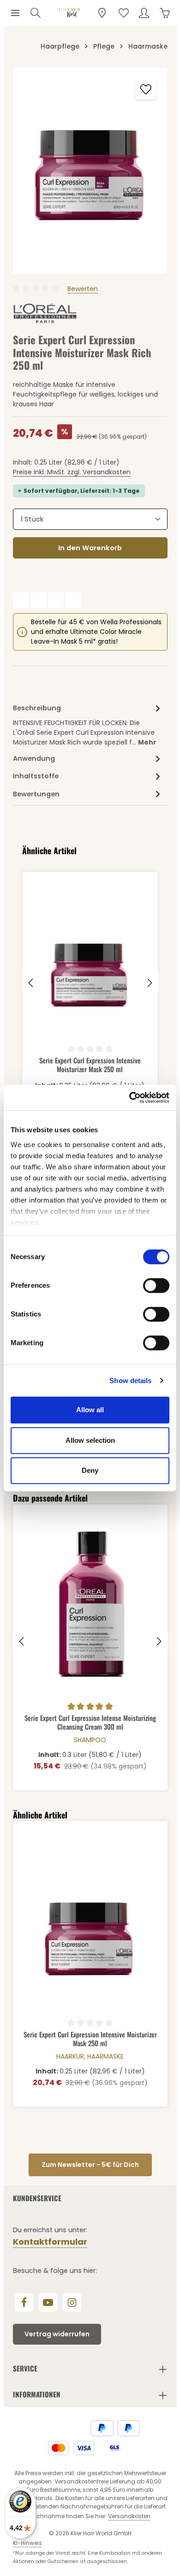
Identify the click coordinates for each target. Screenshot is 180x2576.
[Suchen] (36, 13)
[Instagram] (72, 2303)
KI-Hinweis (27, 2543)
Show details (130, 1381)
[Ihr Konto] (144, 13)
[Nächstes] (149, 983)
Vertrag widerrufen (57, 2334)
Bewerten (83, 289)
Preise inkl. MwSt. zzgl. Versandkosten (72, 472)
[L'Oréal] (45, 314)
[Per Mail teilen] (73, 600)
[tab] (88, 724)
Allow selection (90, 1440)
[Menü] (15, 13)
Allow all (90, 1410)
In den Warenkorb (90, 548)
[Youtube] (48, 2303)
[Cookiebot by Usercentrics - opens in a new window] (129, 1098)
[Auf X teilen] (38, 600)
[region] (90, 171)
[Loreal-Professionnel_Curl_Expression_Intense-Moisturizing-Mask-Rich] (90, 171)
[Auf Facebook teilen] (21, 600)
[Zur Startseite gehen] (69, 13)
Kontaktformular (50, 2242)
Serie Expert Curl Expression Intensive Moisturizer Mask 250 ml (90, 1065)
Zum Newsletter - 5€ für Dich (90, 2165)
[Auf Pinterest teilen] (56, 600)
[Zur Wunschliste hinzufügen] (146, 89)
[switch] (156, 1285)
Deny (90, 1470)
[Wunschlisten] (124, 13)
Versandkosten (129, 2516)
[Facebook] (24, 2303)
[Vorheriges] (31, 983)
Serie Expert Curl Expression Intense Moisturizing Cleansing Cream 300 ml (90, 1722)
